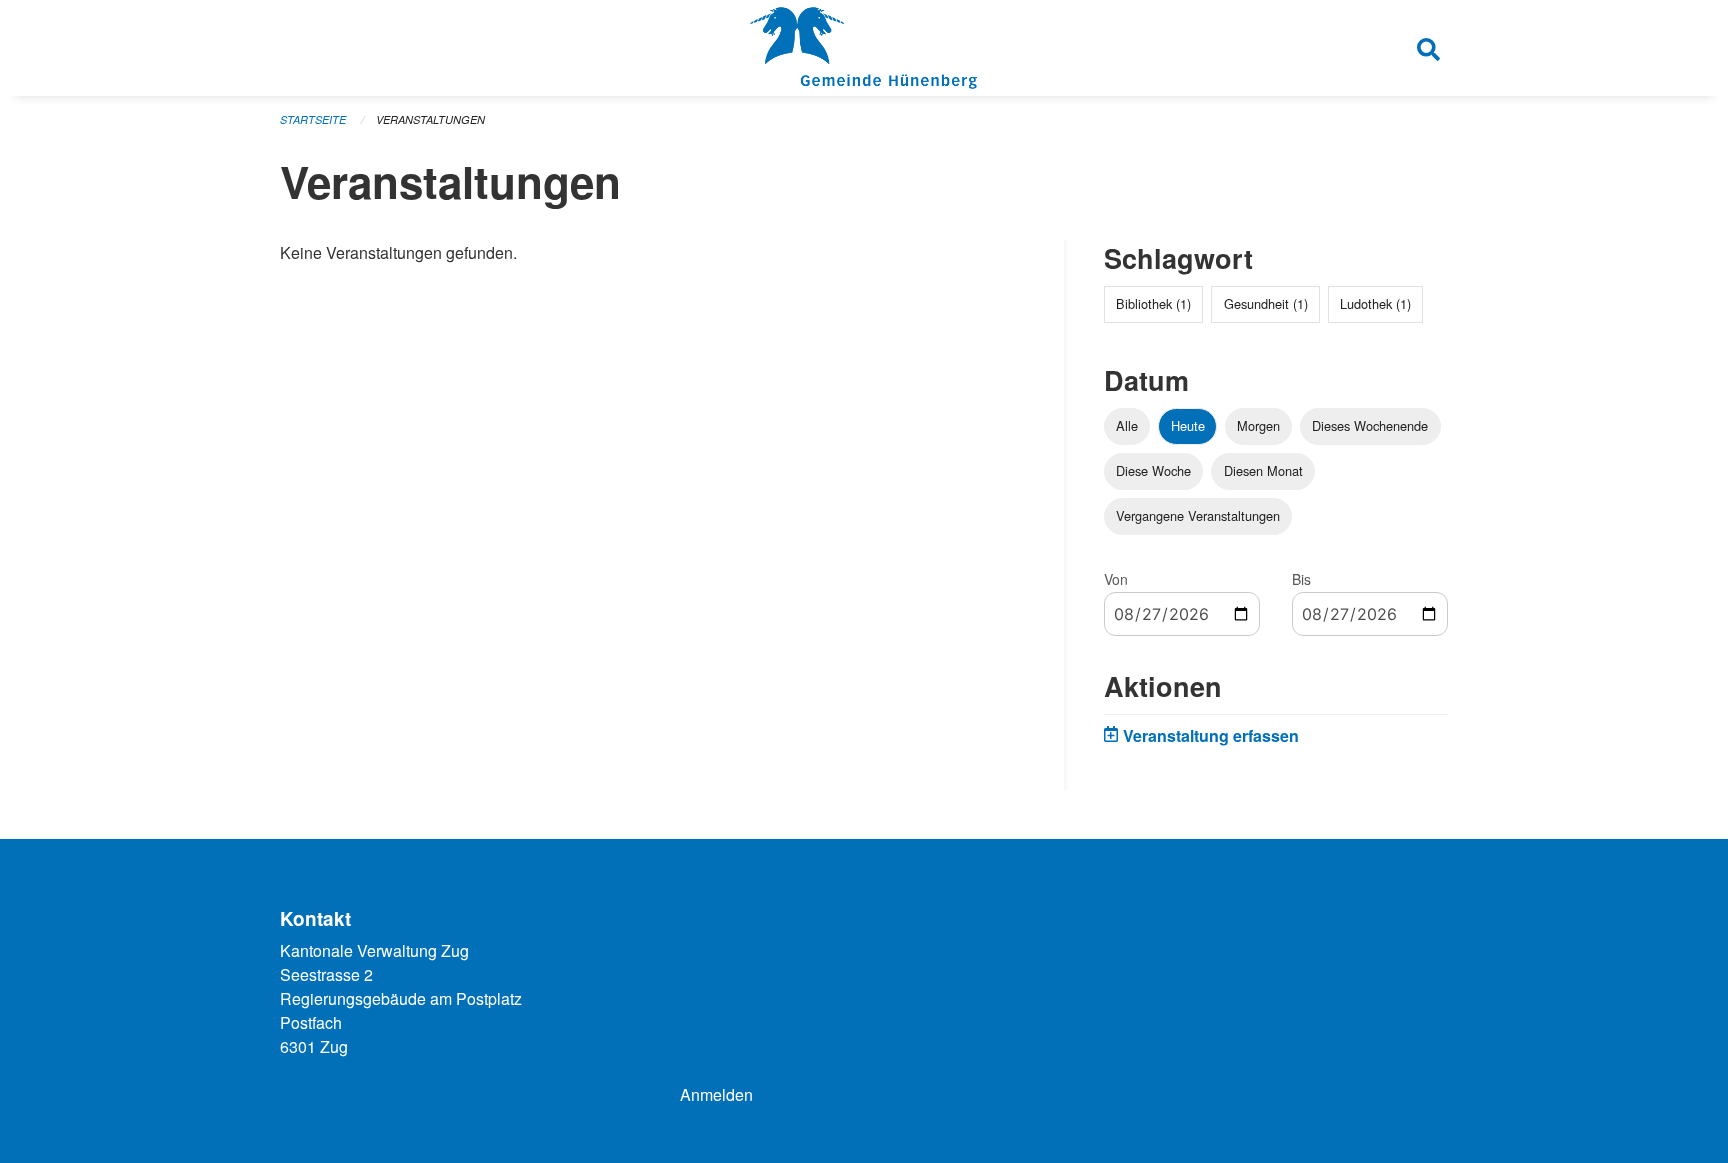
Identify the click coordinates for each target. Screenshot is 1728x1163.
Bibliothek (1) (1153, 303)
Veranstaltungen (430, 119)
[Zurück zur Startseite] (863, 48)
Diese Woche (1153, 470)
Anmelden (716, 1094)
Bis (1301, 579)
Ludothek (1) (1375, 303)
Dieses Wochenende (1370, 425)
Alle (1127, 425)
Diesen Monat (1263, 470)
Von (1116, 579)
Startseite (313, 119)
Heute (1188, 425)
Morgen (1258, 425)
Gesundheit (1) (1266, 303)
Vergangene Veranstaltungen (1198, 515)
